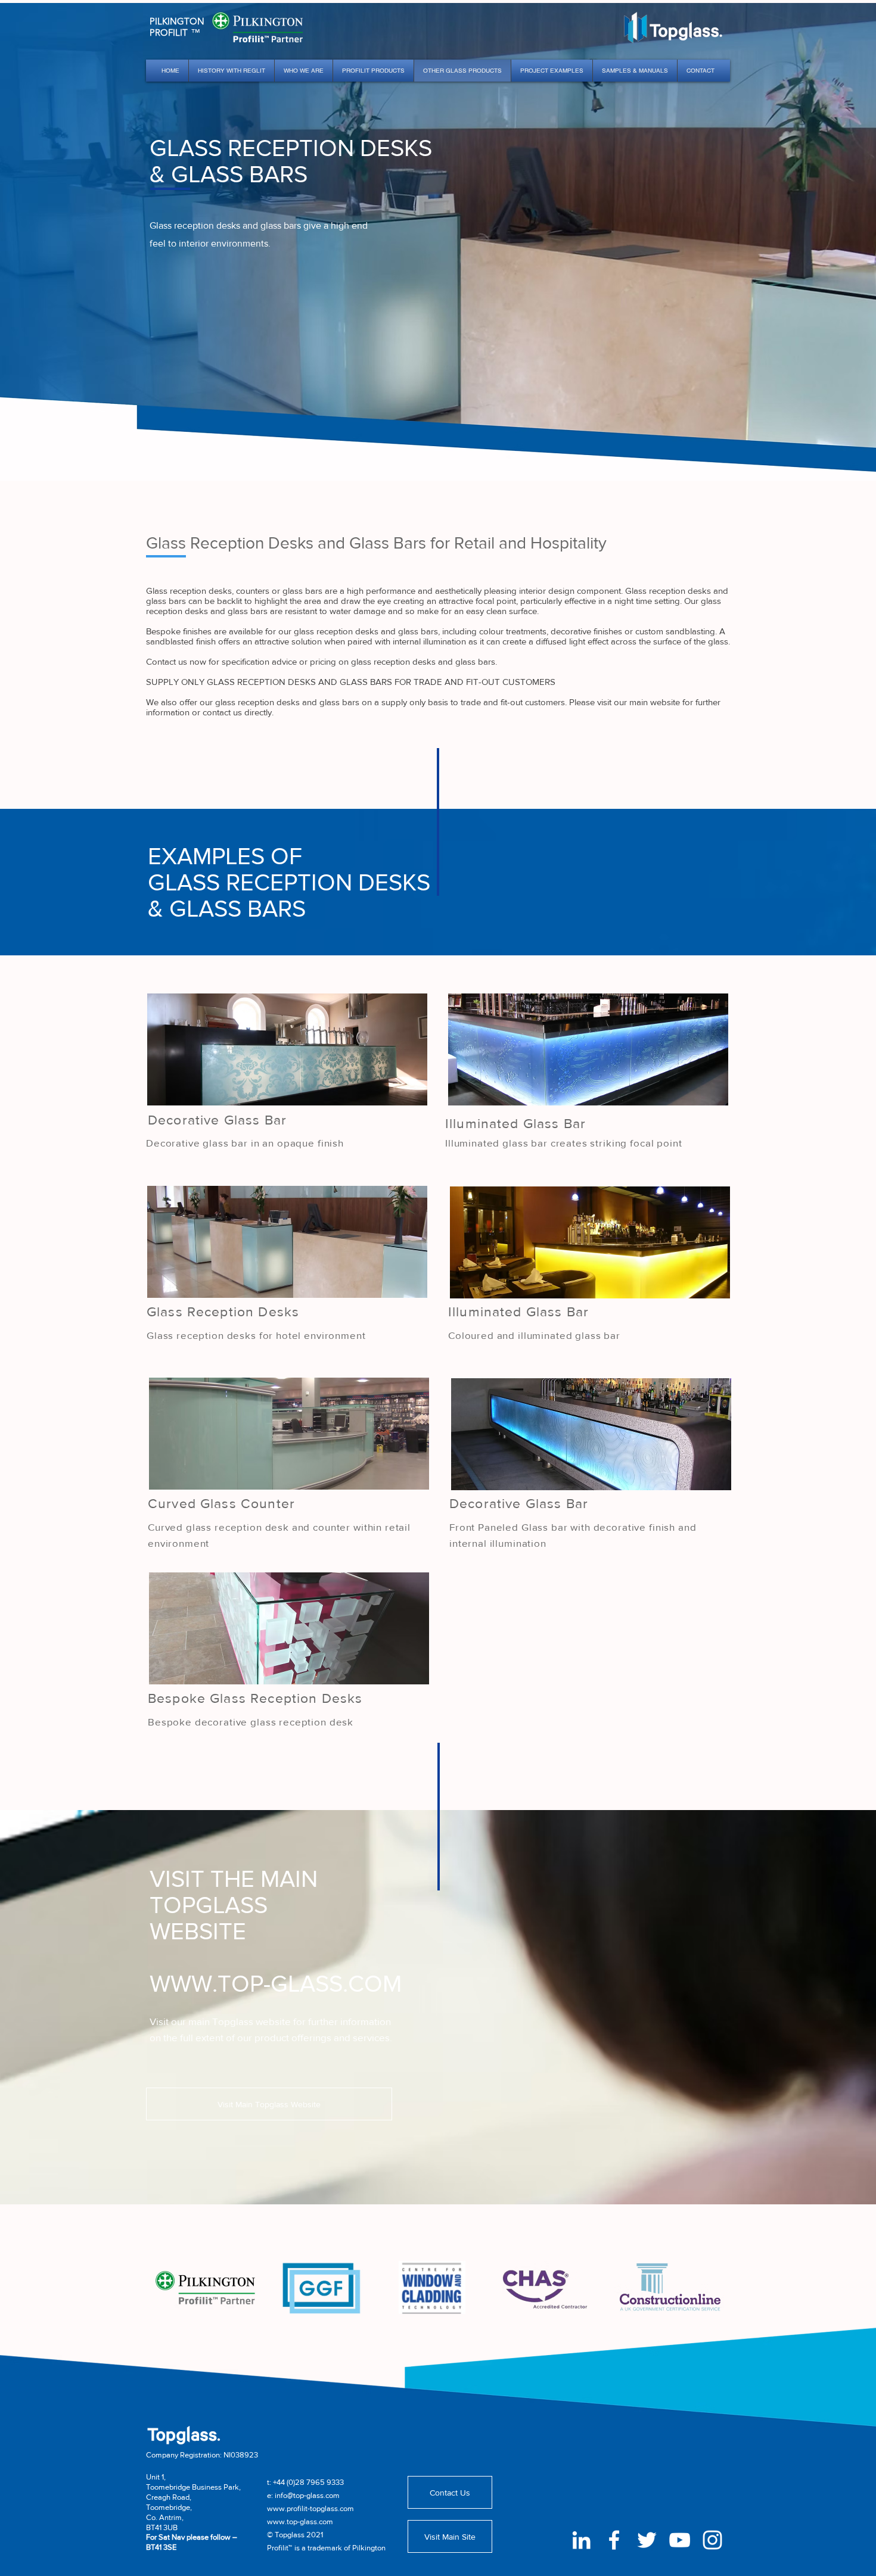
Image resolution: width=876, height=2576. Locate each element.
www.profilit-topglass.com (310, 2508)
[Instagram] (712, 2540)
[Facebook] (614, 2540)
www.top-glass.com (300, 2522)
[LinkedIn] (581, 2540)
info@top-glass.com (307, 2495)
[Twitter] (647, 2540)
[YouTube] (680, 2540)
